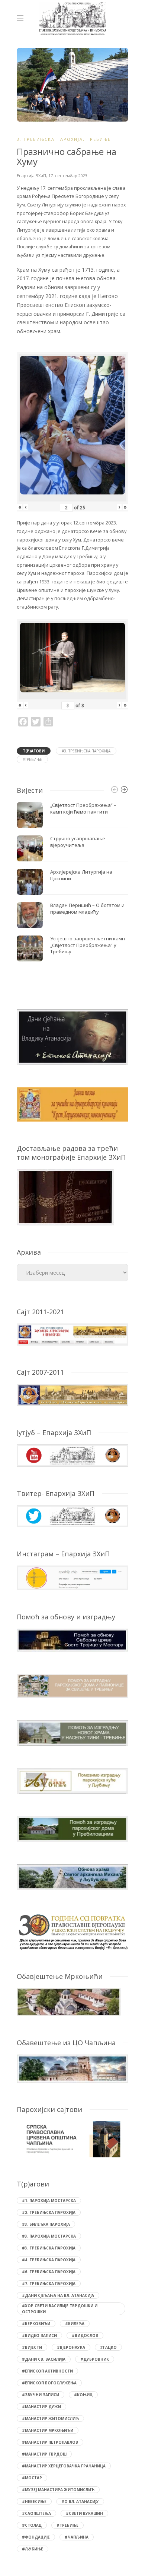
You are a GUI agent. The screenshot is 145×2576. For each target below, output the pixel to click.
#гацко (108, 2347)
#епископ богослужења (49, 2383)
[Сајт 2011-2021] (72, 1334)
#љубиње (33, 2549)
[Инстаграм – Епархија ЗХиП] (72, 1577)
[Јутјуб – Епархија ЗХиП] (72, 1455)
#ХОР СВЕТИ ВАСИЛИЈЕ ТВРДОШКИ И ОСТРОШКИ (60, 2309)
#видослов (85, 2335)
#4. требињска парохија (49, 2260)
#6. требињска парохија (49, 2272)
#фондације (36, 2537)
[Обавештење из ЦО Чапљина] (72, 2068)
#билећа (75, 2324)
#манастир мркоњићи (48, 2430)
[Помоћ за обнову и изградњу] (72, 1639)
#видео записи (39, 2335)
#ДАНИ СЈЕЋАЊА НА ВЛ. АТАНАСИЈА (58, 2295)
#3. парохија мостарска (49, 2236)
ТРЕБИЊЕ (99, 139)
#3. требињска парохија (86, 751)
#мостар (32, 2478)
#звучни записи (41, 2395)
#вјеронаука (71, 2347)
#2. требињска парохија (49, 2212)
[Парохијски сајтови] (72, 2139)
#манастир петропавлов (50, 2442)
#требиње (32, 759)
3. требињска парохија (50, 139)
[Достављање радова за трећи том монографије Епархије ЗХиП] (65, 1197)
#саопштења (36, 2513)
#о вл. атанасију (80, 2501)
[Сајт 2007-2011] (72, 1395)
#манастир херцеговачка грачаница (64, 2466)
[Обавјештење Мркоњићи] (69, 2001)
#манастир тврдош (44, 2454)
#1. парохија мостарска (49, 2201)
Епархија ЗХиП (31, 176)
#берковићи (36, 2324)
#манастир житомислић (50, 2418)
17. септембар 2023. (68, 176)
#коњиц (83, 2395)
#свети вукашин (84, 2513)
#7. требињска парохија (49, 2284)
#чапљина (77, 2537)
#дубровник (95, 2359)
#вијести (32, 2347)
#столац (32, 2525)
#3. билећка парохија (46, 2224)
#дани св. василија (44, 2359)
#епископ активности (47, 2371)
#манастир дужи (41, 2407)
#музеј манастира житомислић (58, 2490)
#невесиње (34, 2501)
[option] (72, 882)
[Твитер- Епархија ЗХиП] (72, 1515)
